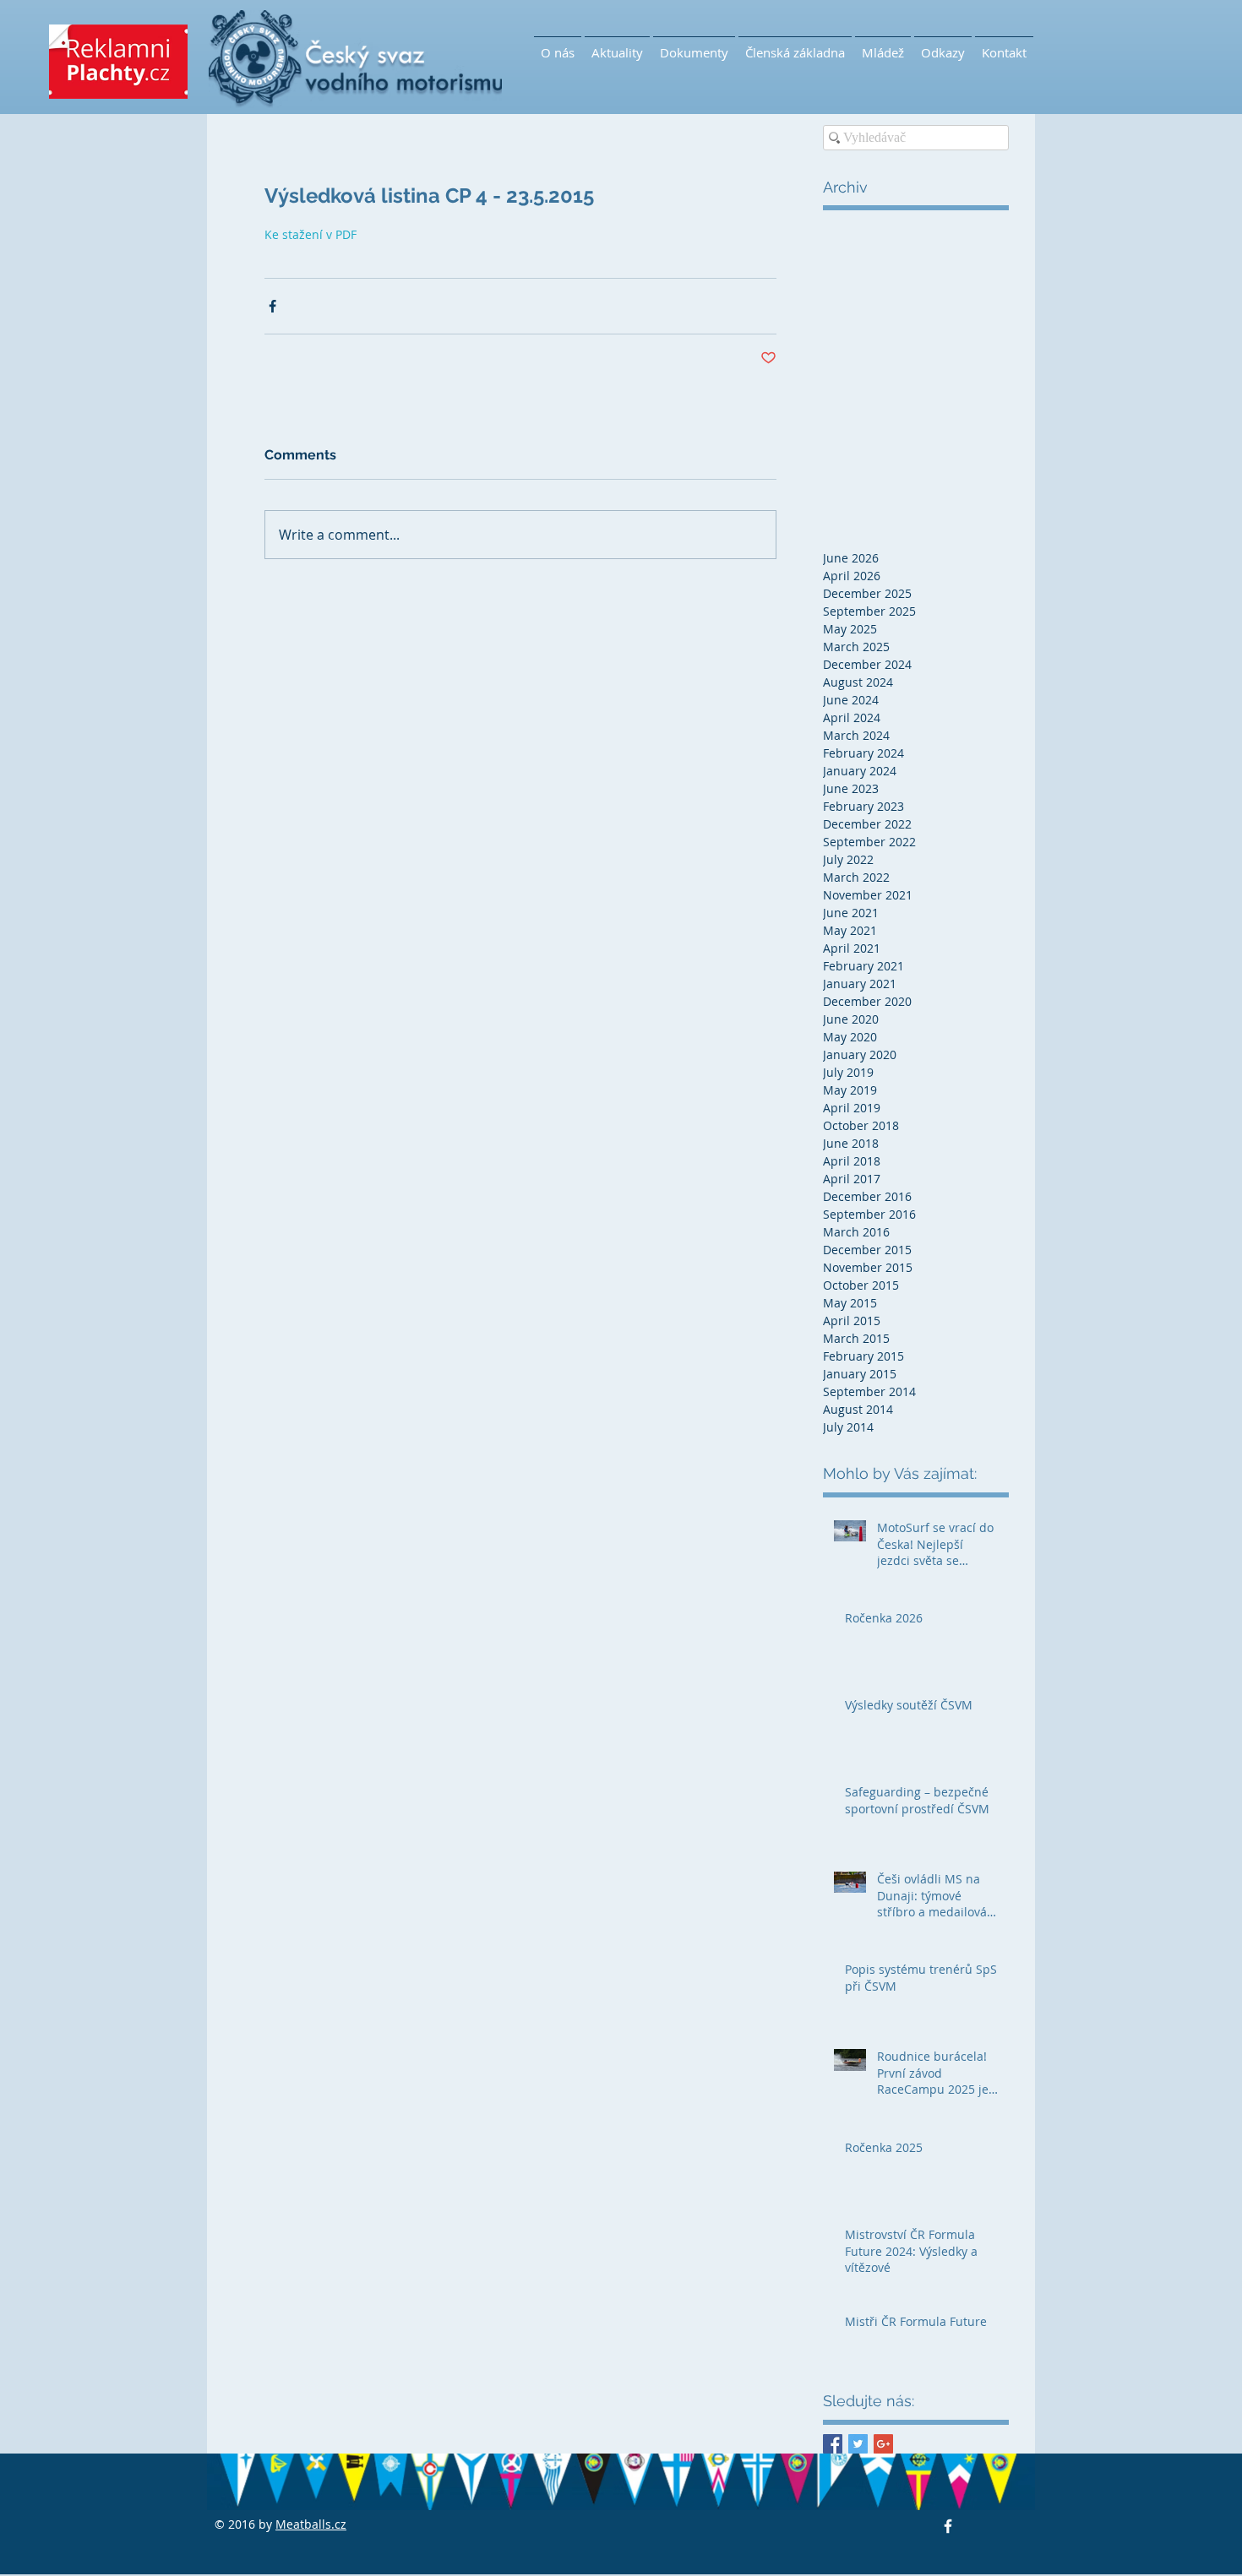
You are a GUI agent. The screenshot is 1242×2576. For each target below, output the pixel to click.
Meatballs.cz (311, 2524)
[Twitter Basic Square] (858, 2444)
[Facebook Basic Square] (833, 2444)
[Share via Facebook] (272, 306)
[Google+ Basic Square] (883, 2444)
